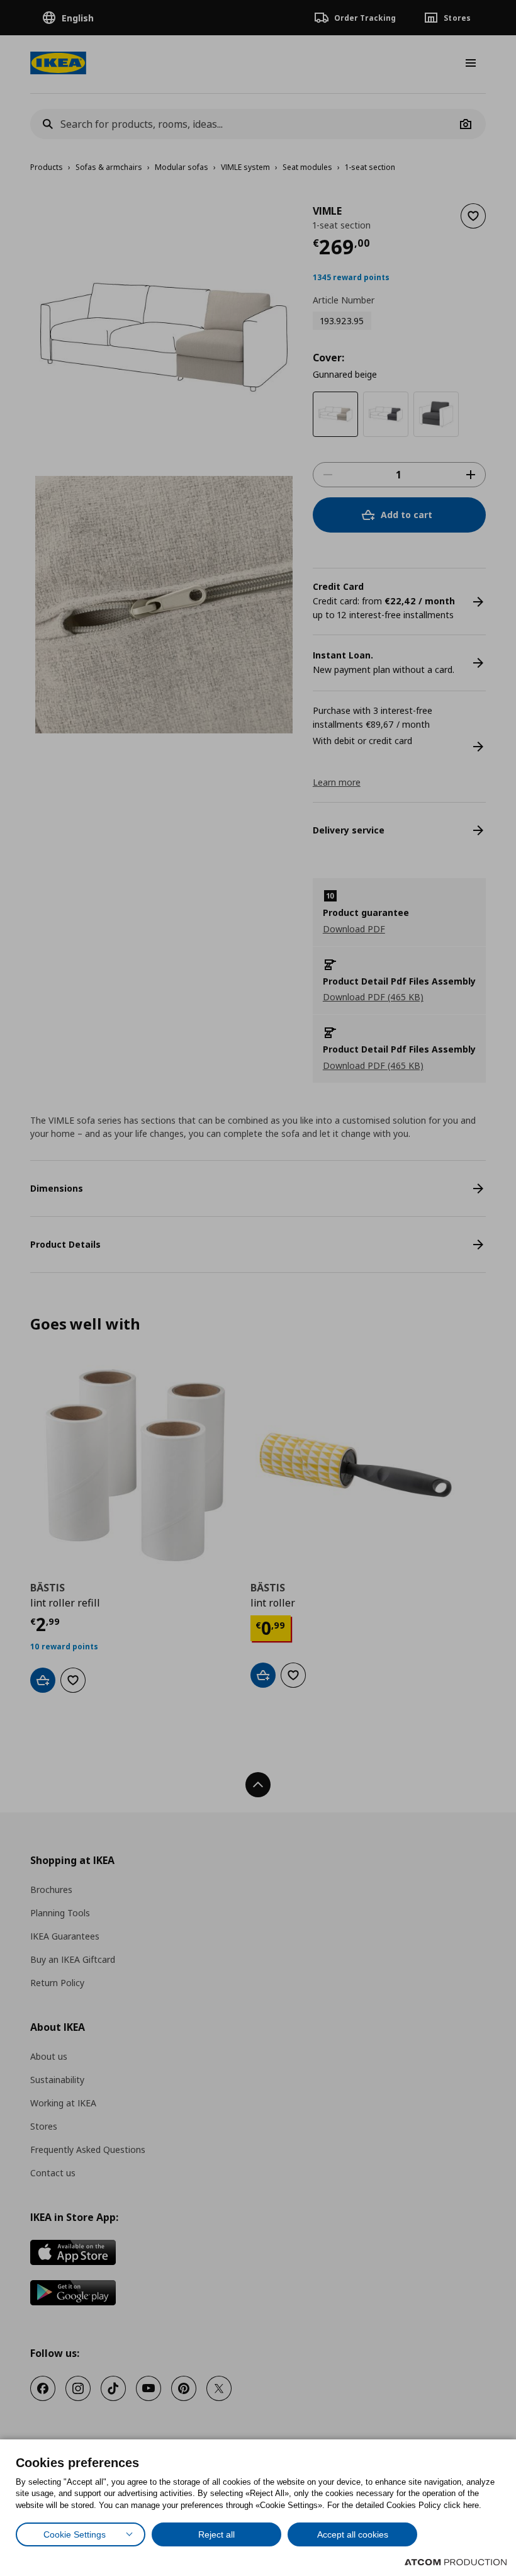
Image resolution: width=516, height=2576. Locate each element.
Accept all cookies (353, 2534)
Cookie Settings (75, 2534)
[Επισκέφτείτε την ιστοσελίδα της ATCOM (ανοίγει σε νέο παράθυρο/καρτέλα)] (456, 2562)
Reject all (216, 2534)
